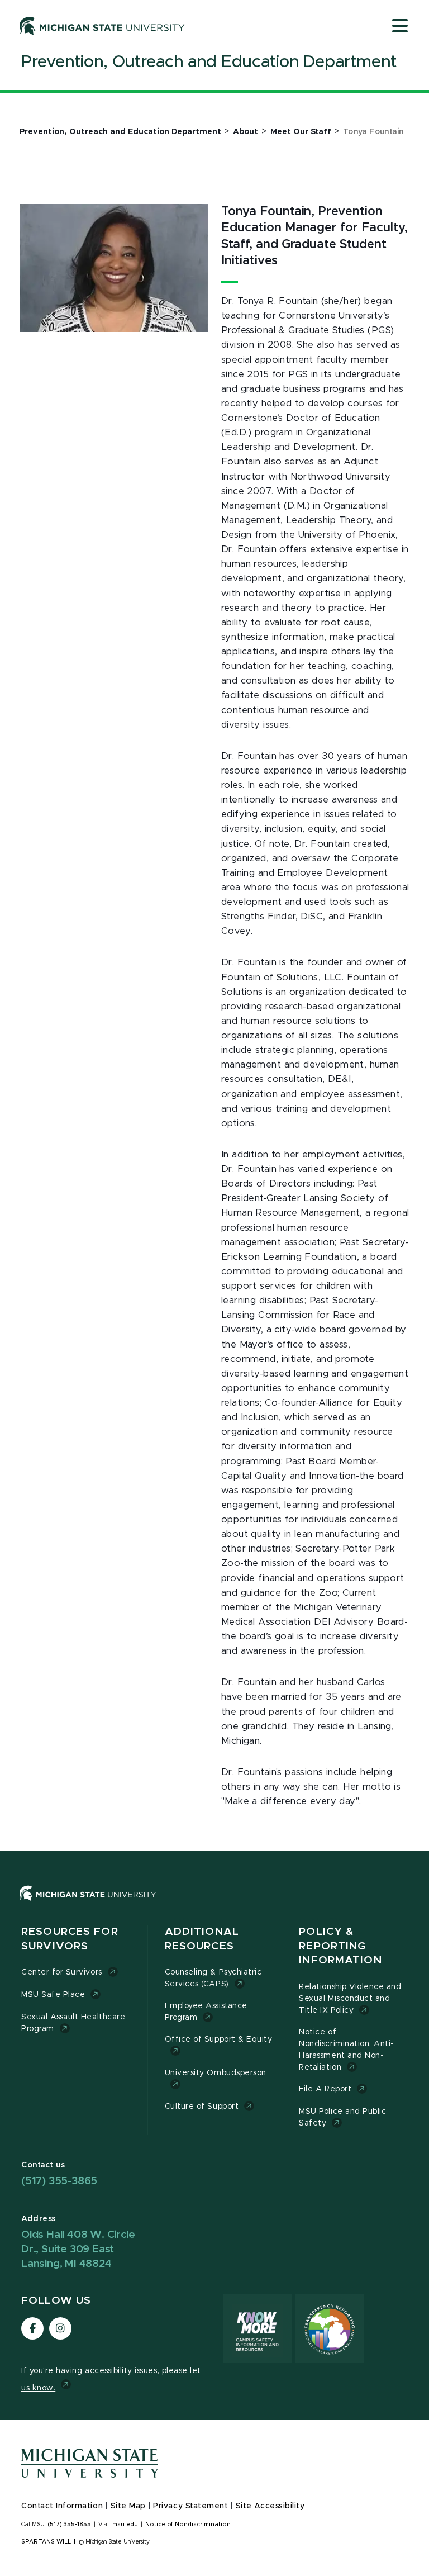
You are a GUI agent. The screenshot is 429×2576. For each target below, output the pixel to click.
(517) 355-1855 (70, 2525)
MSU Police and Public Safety (342, 2117)
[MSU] (214, 1904)
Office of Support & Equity (219, 2039)
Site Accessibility (270, 2506)
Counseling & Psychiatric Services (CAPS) (213, 1978)
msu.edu (125, 2525)
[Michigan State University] (102, 26)
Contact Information (62, 2506)
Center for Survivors (62, 1972)
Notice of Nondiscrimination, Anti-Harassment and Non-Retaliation (347, 2050)
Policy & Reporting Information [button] (340, 1946)
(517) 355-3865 (59, 2181)
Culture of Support (202, 2107)
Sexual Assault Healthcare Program (73, 2023)
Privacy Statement (190, 2506)
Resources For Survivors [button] (70, 1939)
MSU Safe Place (53, 1995)
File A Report (325, 2089)
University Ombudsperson (216, 2073)
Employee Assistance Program (206, 2012)
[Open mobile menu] (400, 27)
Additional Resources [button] (202, 1939)
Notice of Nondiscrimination (188, 2525)
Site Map (128, 2506)
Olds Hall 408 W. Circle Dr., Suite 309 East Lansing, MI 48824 (78, 2249)
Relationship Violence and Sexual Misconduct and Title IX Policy (350, 1999)
